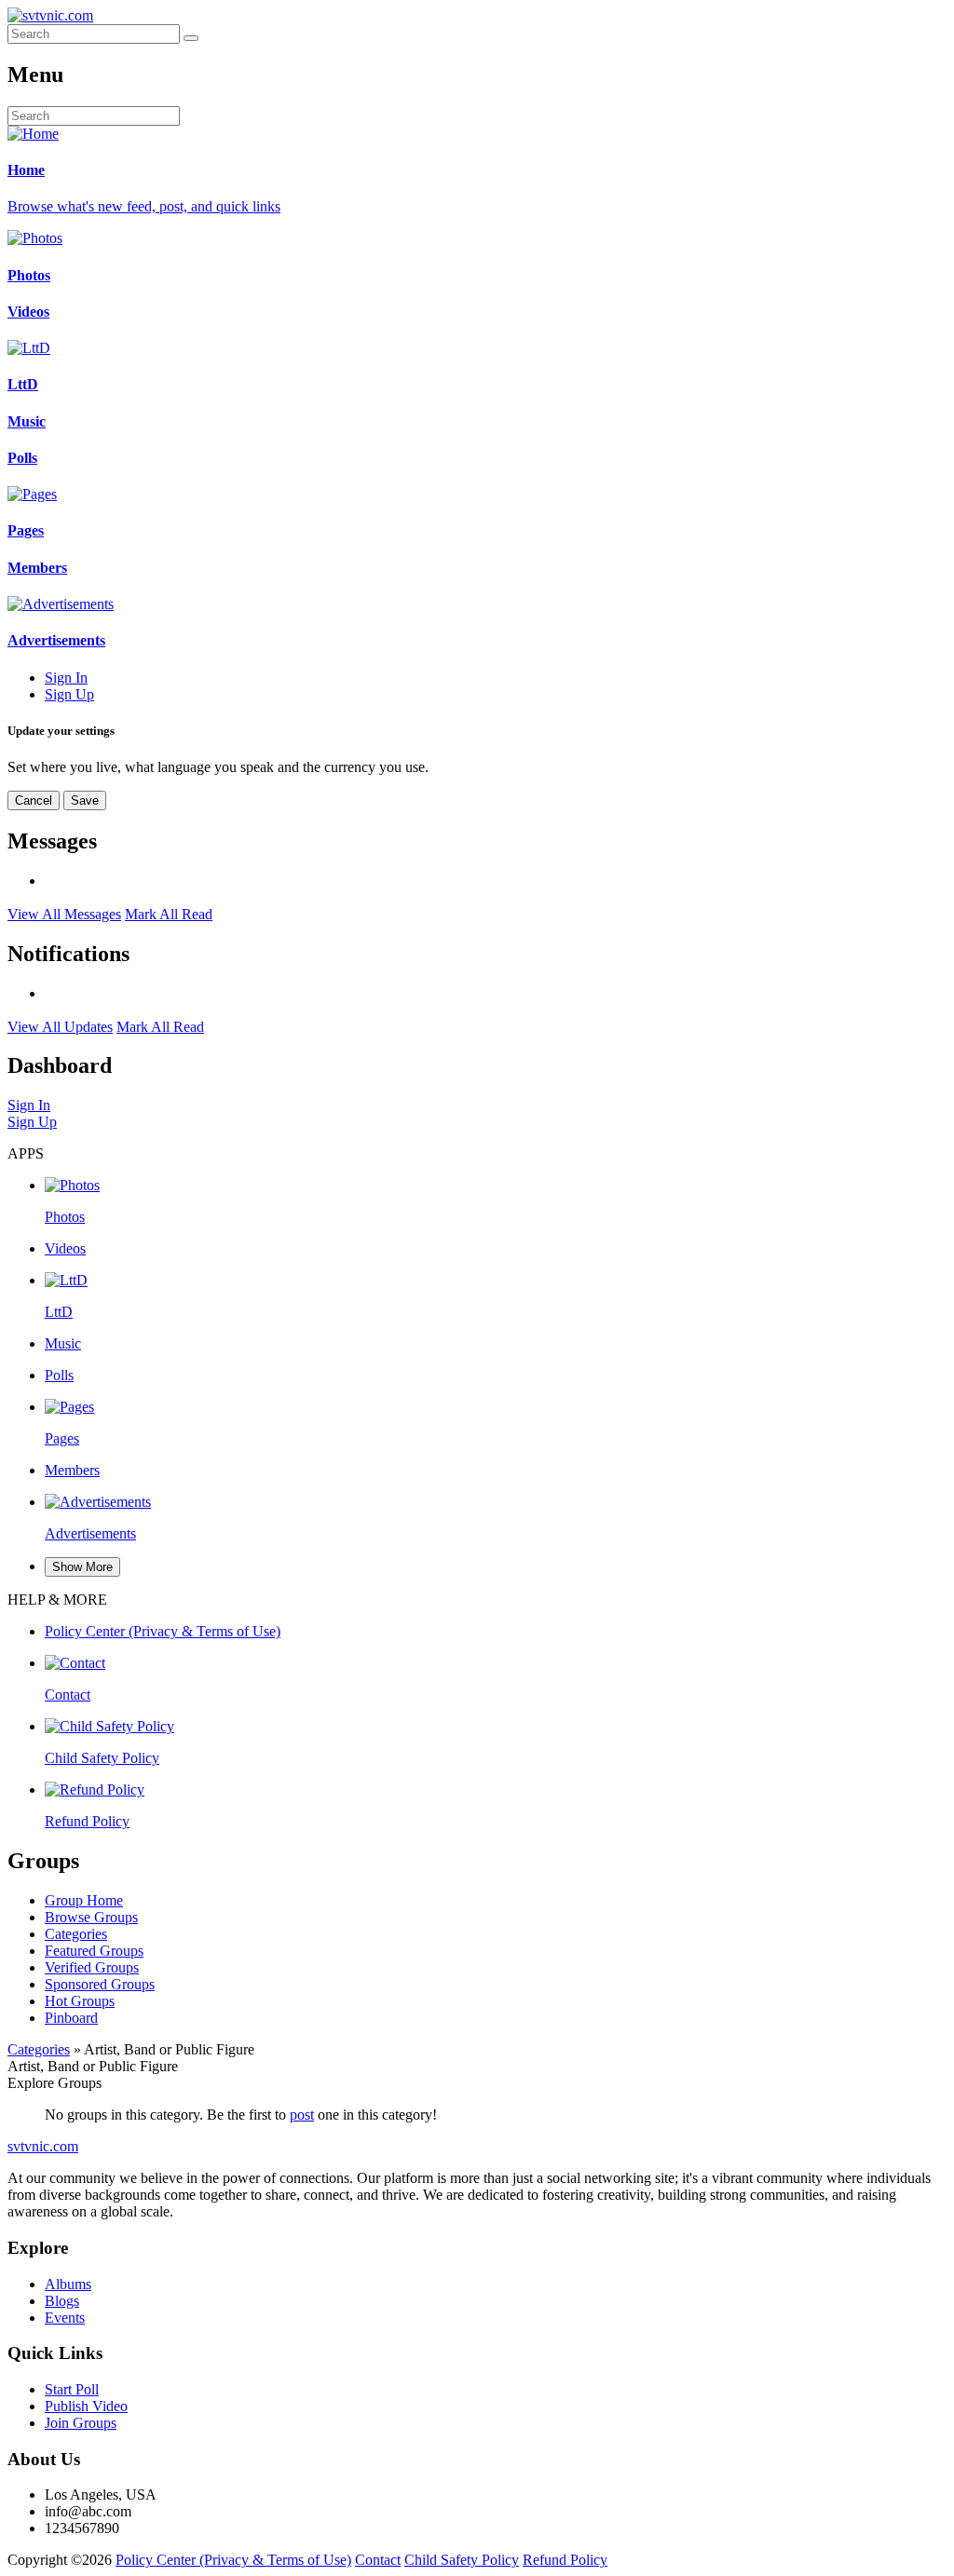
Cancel (34, 800)
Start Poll (72, 2389)
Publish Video (86, 2406)
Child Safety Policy (462, 2560)
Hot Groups (80, 2001)
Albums (68, 2284)
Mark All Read (169, 914)
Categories (76, 1934)
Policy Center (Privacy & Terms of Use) (233, 2560)
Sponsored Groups (100, 1984)
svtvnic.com (43, 2146)
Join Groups (81, 2423)
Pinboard (71, 2018)
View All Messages (64, 914)
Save (85, 800)
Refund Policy (565, 2560)
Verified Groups (92, 1967)
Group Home (84, 1900)
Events (65, 2318)
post (302, 2115)
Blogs (62, 2301)
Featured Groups (94, 1951)
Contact (378, 2560)
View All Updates (60, 1027)
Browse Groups (91, 1917)
